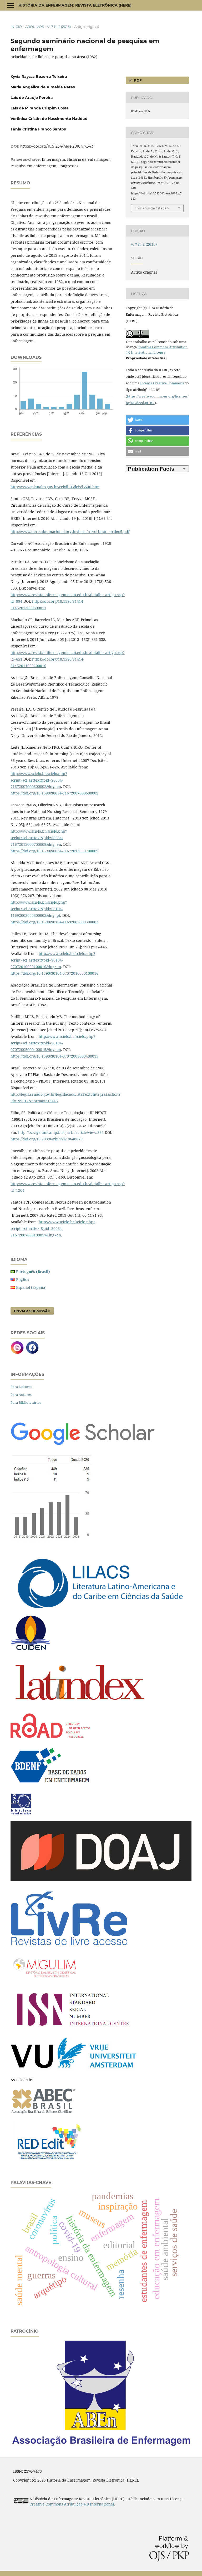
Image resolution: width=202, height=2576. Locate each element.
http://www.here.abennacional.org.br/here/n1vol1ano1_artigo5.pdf (70, 532)
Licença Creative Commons (162, 383)
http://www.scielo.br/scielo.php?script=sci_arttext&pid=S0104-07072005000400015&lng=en (53, 1043)
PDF (137, 80)
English (22, 1279)
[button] (157, 420)
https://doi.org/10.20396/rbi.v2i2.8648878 (47, 1139)
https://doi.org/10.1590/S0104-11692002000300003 (54, 922)
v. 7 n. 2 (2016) (59, 27)
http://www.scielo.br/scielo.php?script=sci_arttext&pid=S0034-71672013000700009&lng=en (39, 838)
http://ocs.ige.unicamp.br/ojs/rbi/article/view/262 (61, 1132)
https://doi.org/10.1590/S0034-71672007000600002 (54, 793)
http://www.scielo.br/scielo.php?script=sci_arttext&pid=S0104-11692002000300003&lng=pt (39, 909)
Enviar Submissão (32, 1311)
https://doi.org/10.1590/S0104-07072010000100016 (54, 973)
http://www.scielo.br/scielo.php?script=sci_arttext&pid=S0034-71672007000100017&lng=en (53, 1228)
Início (16, 27)
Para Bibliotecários (26, 1402)
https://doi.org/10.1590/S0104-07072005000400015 (54, 1056)
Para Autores (21, 1395)
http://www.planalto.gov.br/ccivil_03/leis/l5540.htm (55, 487)
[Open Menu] (11, 5)
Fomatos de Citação (152, 208)
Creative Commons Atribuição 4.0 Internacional (72, 2504)
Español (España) (31, 1287)
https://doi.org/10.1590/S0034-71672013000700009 (54, 851)
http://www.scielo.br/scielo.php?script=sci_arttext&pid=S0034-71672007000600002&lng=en (39, 780)
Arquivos (35, 27)
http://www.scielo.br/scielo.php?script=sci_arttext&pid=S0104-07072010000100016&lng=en (53, 960)
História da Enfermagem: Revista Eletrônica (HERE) (75, 5)
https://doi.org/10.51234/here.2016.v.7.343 (57, 146)
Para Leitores (21, 1387)
